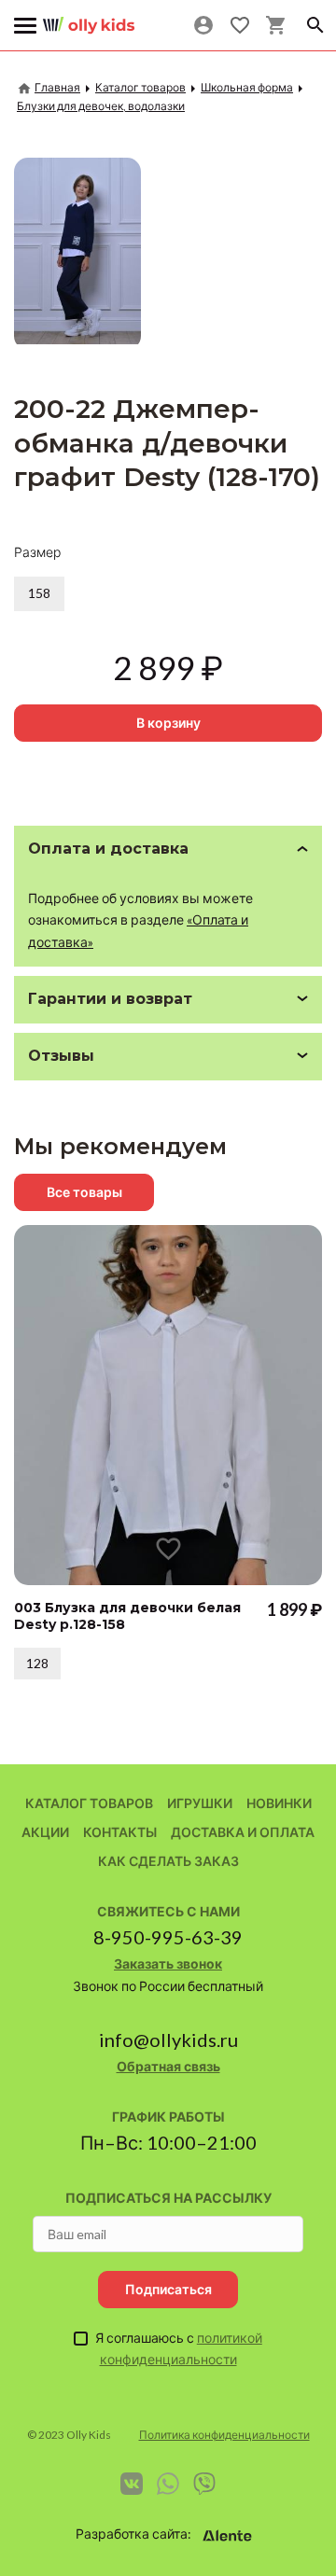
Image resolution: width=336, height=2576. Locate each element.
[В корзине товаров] (276, 25)
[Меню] (26, 26)
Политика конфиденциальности (224, 2435)
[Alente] (228, 2536)
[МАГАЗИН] (89, 18)
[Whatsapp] (168, 2484)
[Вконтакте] (132, 2484)
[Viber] (204, 2484)
